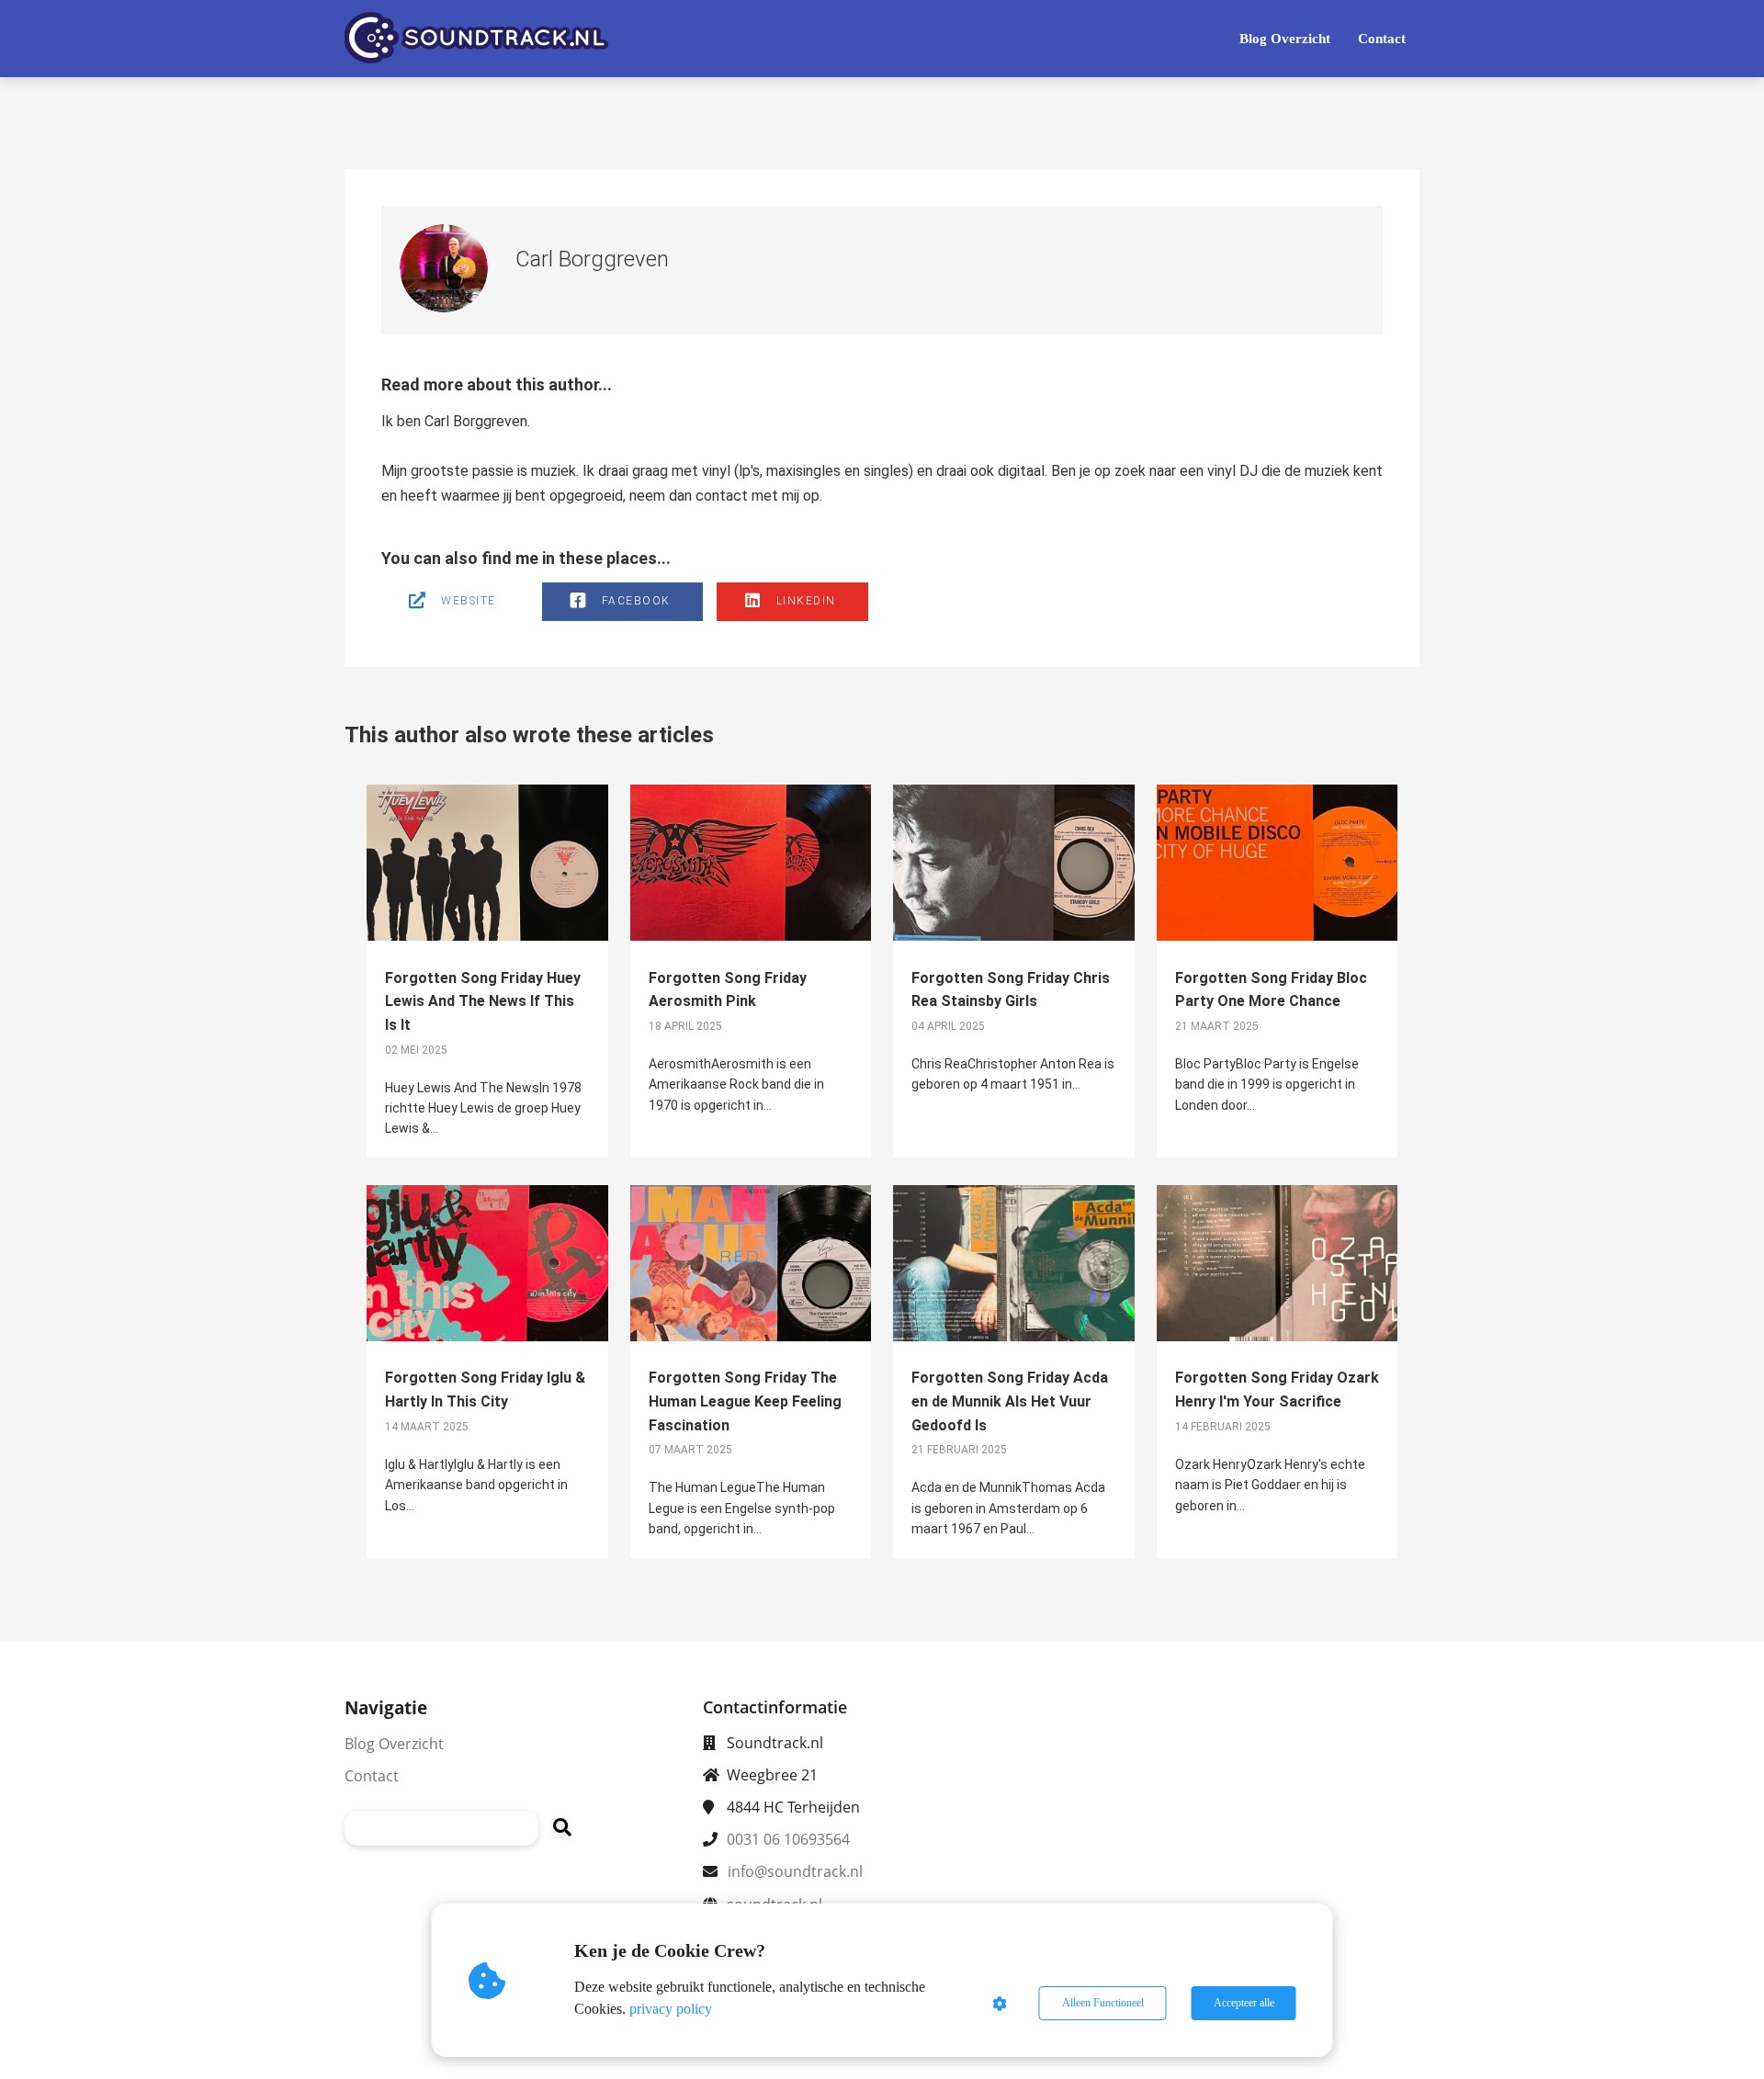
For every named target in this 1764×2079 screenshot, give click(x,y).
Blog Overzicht (394, 1744)
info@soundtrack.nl (795, 1871)
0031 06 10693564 (788, 1839)
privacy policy (671, 2009)
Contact (372, 1776)
